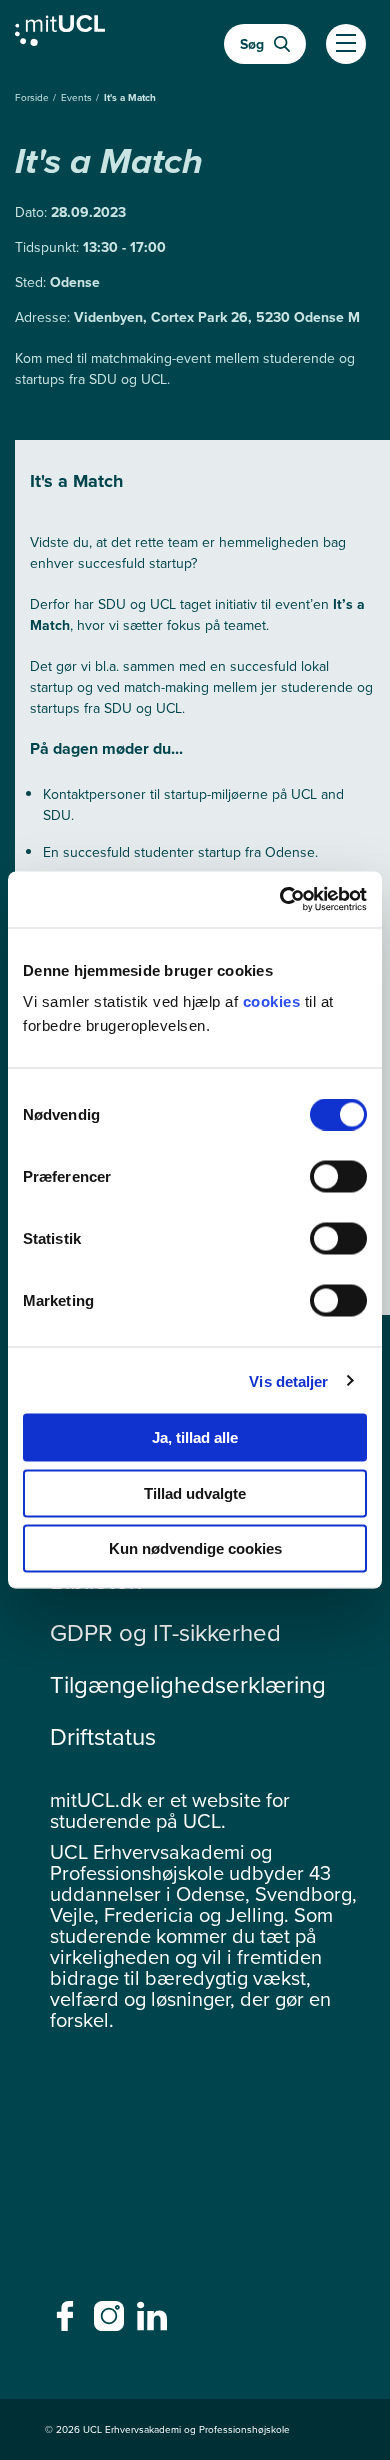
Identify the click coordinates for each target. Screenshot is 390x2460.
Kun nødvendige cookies (195, 1548)
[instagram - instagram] (111, 2322)
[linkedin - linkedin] (154, 2322)
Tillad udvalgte (195, 1492)
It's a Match (130, 97)
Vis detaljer (288, 1380)
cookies (274, 1001)
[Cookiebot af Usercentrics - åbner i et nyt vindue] (280, 900)
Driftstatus (103, 1737)
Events (78, 97)
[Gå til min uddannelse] (60, 35)
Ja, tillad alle (195, 1437)
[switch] (338, 1177)
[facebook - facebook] (67, 2322)
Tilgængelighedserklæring (188, 1685)
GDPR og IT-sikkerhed (165, 1633)
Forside (33, 97)
